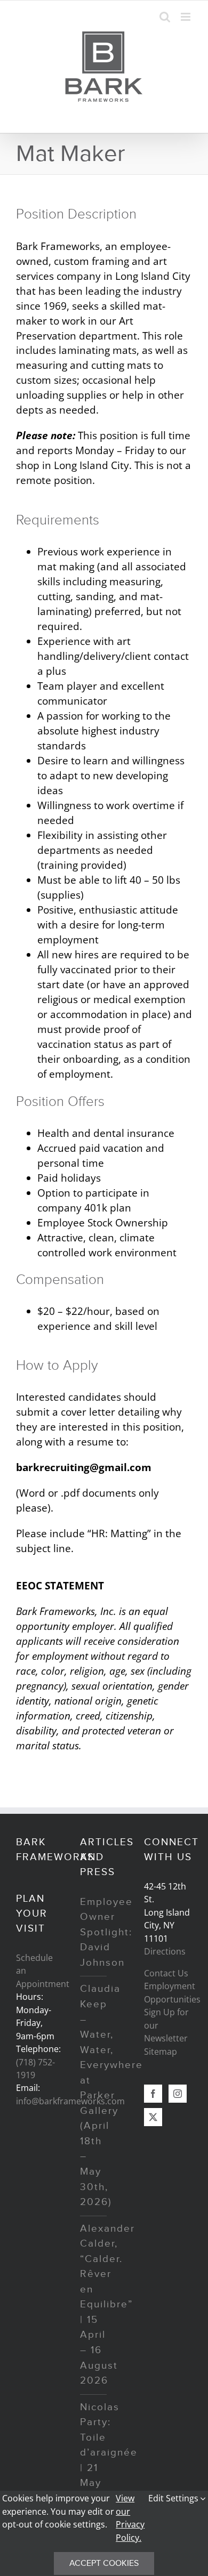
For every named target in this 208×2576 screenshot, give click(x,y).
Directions (165, 1951)
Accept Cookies (104, 2563)
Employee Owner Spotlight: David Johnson (106, 1932)
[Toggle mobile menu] (186, 17)
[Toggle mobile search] (165, 17)
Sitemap (161, 2052)
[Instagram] (178, 2094)
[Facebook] (153, 2094)
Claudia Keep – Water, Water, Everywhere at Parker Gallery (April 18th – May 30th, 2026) (111, 2095)
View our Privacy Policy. (130, 2518)
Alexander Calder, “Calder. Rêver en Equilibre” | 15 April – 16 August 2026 (107, 2305)
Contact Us (166, 1973)
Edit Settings (174, 2498)
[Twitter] (153, 2117)
